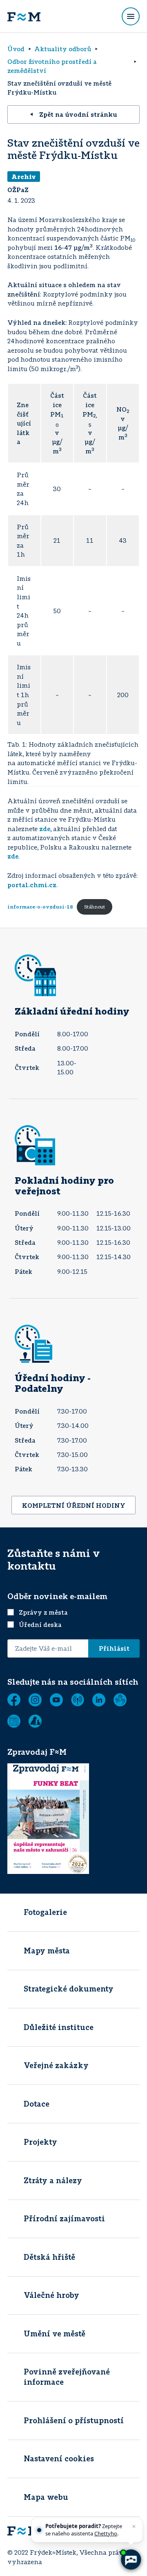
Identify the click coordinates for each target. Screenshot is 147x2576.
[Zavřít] (134, 2526)
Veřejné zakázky (56, 2065)
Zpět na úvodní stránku (78, 114)
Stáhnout (95, 907)
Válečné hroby (51, 2295)
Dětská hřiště (49, 2257)
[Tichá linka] (120, 1700)
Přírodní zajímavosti (64, 2218)
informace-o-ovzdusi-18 (40, 907)
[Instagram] (35, 1700)
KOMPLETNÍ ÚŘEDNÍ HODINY (74, 1505)
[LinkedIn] (99, 1700)
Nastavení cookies (59, 2458)
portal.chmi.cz (32, 885)
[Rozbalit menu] (131, 16)
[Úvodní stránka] (24, 16)
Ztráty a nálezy (53, 2180)
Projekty (40, 2142)
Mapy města (47, 1951)
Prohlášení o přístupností (74, 2420)
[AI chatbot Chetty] (131, 2560)
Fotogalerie (45, 1912)
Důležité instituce (59, 2027)
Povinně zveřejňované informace (67, 2377)
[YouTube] (56, 1700)
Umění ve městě (55, 2334)
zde (45, 829)
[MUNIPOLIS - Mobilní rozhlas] (78, 1700)
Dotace (37, 2104)
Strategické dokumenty (69, 1989)
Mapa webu (46, 2497)
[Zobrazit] (14, 1721)
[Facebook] (14, 1700)
